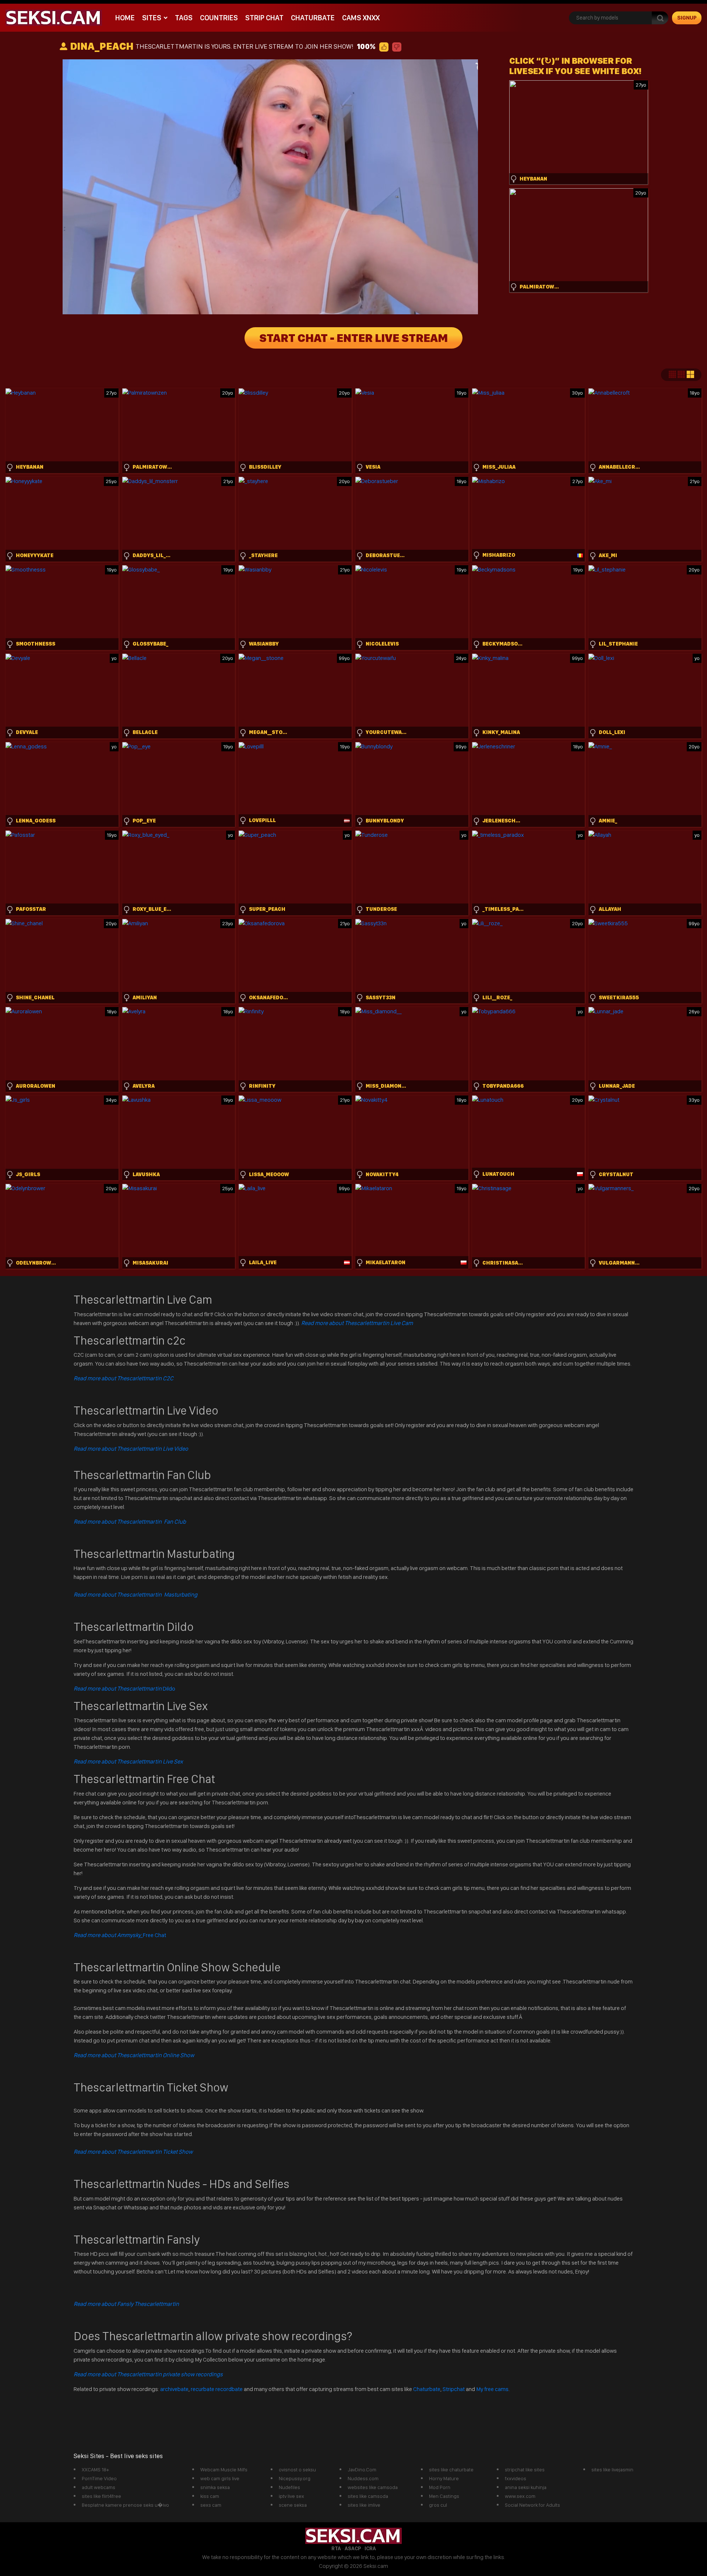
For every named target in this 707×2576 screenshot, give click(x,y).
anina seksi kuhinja (526, 2487)
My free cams (492, 2389)
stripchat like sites (525, 2470)
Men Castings (444, 2496)
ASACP (353, 2548)
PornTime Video (99, 2478)
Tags (184, 18)
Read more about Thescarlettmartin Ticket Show (133, 2152)
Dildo (124, 1689)
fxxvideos (516, 2478)
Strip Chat (264, 18)
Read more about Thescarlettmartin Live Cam (357, 1323)
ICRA (370, 2548)
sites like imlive (364, 2505)
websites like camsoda (373, 2487)
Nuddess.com (363, 2478)
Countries (219, 18)
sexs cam (211, 2505)
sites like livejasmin (612, 2470)
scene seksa (293, 2505)
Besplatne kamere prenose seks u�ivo (125, 2505)
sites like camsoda (368, 2496)
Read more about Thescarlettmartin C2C (124, 1378)
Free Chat (120, 1935)
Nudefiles (289, 2487)
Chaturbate (313, 18)
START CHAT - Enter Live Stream (353, 338)
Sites (152, 18)
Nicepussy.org (295, 2478)
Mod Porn (440, 2487)
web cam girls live (220, 2478)
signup (687, 18)
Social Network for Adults (532, 2505)
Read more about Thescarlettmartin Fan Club (130, 1522)
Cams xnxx (361, 18)
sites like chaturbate (451, 2470)
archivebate (174, 2389)
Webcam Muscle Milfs (224, 2470)
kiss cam (210, 2496)
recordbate (229, 2389)
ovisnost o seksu (297, 2470)
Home (125, 18)
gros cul (438, 2505)
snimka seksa (215, 2487)
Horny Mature (444, 2478)
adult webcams (99, 2487)
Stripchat (454, 2389)
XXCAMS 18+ (95, 2470)
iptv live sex (291, 2496)
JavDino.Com (362, 2470)
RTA (336, 2548)
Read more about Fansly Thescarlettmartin (126, 2304)
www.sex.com (520, 2496)
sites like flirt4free (101, 2496)
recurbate (203, 2389)
